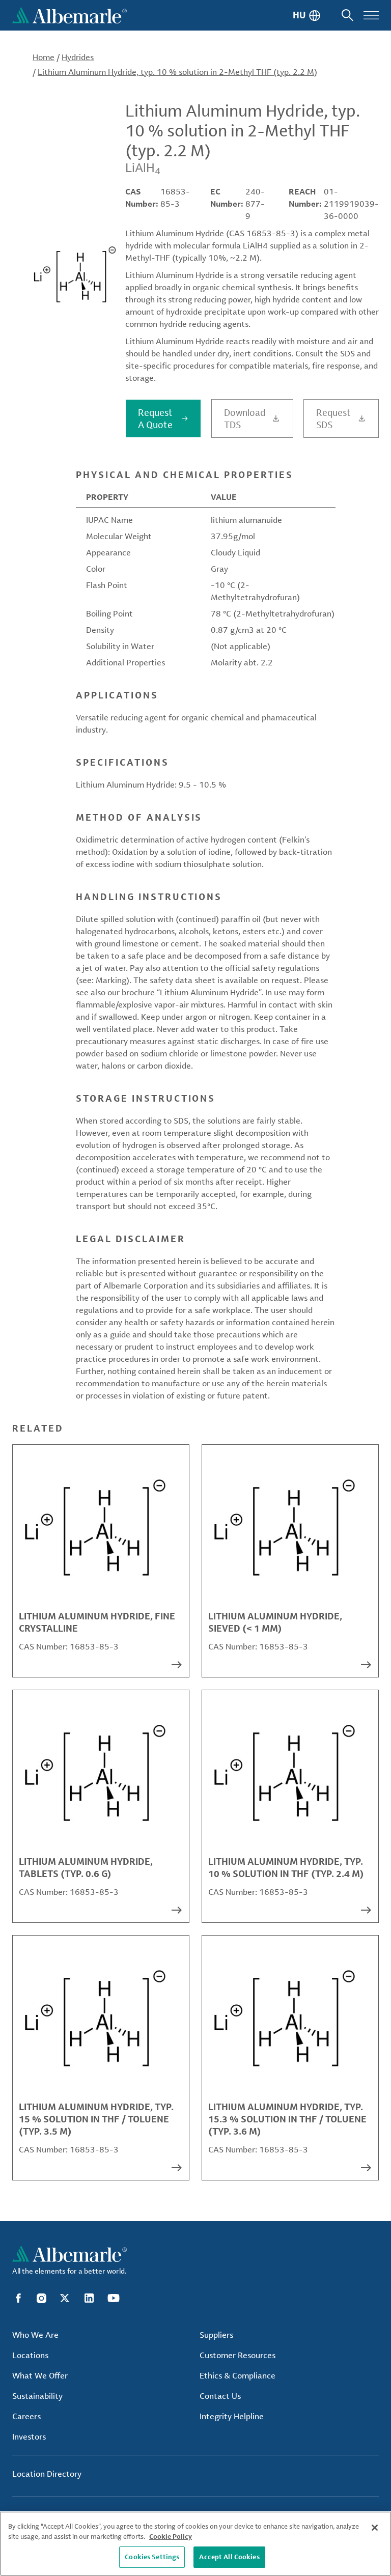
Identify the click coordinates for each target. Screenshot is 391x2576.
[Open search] (347, 15)
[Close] (375, 2528)
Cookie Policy (171, 2536)
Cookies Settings (152, 2557)
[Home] (69, 15)
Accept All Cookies (229, 2557)
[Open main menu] (371, 15)
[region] (195, 2544)
